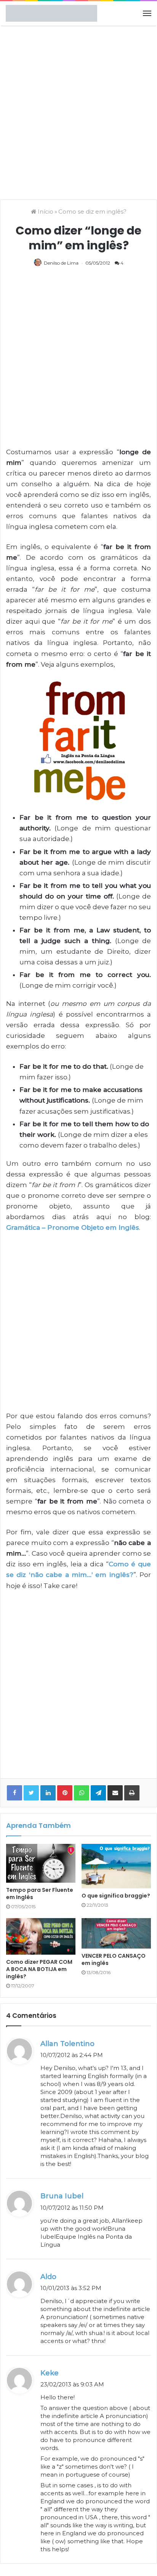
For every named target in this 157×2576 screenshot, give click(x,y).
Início (45, 211)
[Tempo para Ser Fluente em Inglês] (41, 1863)
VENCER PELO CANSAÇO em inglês (114, 1959)
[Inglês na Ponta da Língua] (51, 13)
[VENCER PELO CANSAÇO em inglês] (116, 1933)
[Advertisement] (78, 112)
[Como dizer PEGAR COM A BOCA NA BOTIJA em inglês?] (41, 1936)
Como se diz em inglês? (92, 211)
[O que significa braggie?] (116, 1866)
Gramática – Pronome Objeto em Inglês (73, 1227)
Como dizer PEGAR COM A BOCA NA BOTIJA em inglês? (39, 1969)
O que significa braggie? (116, 1896)
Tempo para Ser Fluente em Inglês (40, 1894)
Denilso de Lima (61, 263)
